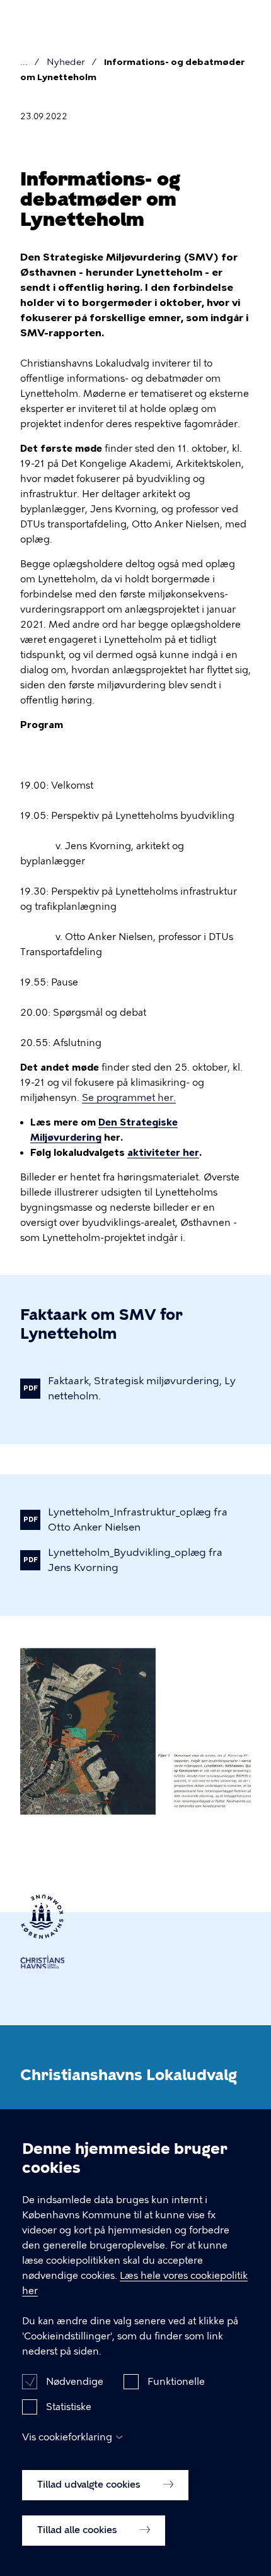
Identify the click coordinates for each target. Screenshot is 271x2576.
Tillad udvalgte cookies (90, 2485)
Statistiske (69, 2407)
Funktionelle (176, 2382)
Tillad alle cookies (78, 2530)
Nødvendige (75, 2382)
